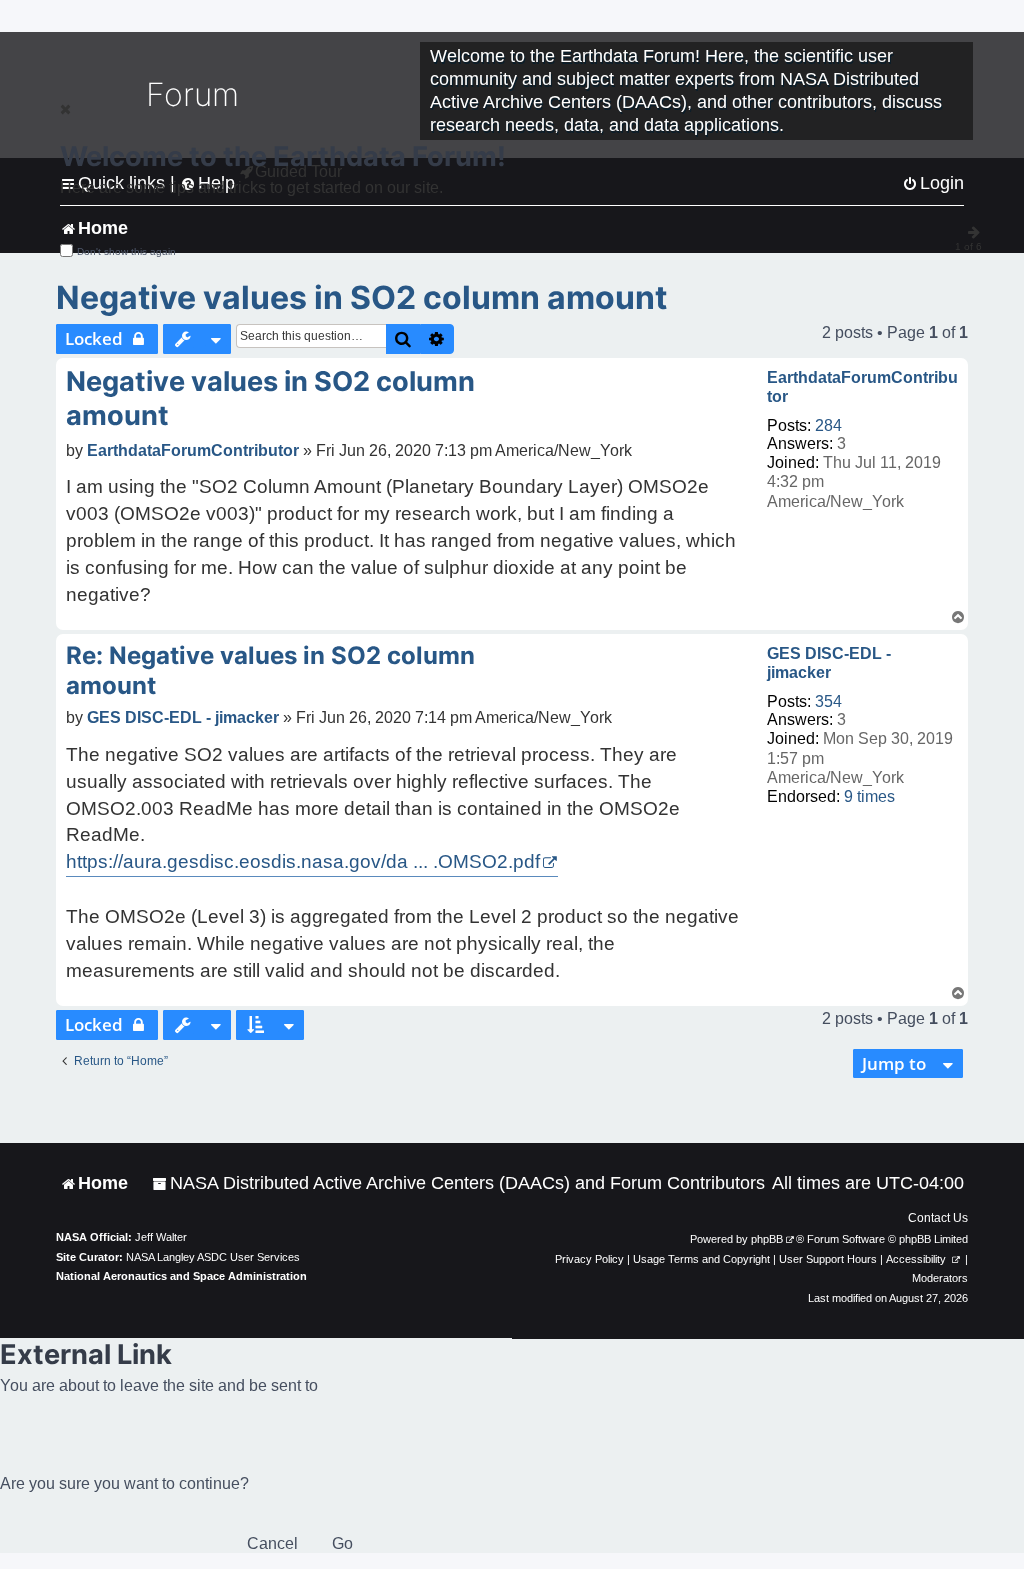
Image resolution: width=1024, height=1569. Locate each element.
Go (342, 1543)
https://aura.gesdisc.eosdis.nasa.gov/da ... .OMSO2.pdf (303, 861)
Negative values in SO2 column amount (361, 297)
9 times (869, 796)
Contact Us (938, 1218)
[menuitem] (458, 1183)
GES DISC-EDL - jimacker (829, 663)
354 (828, 701)
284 (828, 425)
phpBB (767, 1239)
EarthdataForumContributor (862, 387)
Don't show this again (126, 251)
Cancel (272, 1543)
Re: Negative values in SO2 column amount (270, 670)
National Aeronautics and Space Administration (181, 1276)
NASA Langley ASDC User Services (213, 1257)
